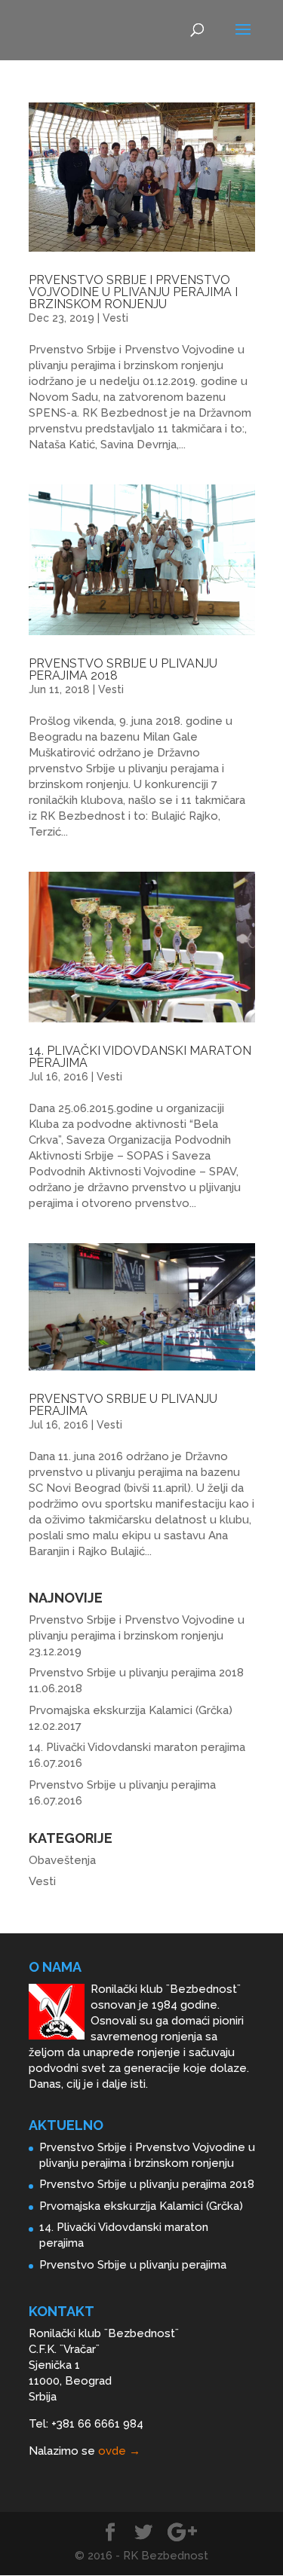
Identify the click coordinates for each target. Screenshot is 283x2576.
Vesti (115, 318)
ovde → (119, 2451)
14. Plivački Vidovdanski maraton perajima (140, 1057)
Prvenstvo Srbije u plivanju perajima (123, 1405)
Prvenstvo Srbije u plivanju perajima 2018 (123, 669)
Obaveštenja (62, 1860)
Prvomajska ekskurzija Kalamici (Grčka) (131, 1710)
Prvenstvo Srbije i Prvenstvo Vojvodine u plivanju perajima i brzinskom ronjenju (133, 292)
